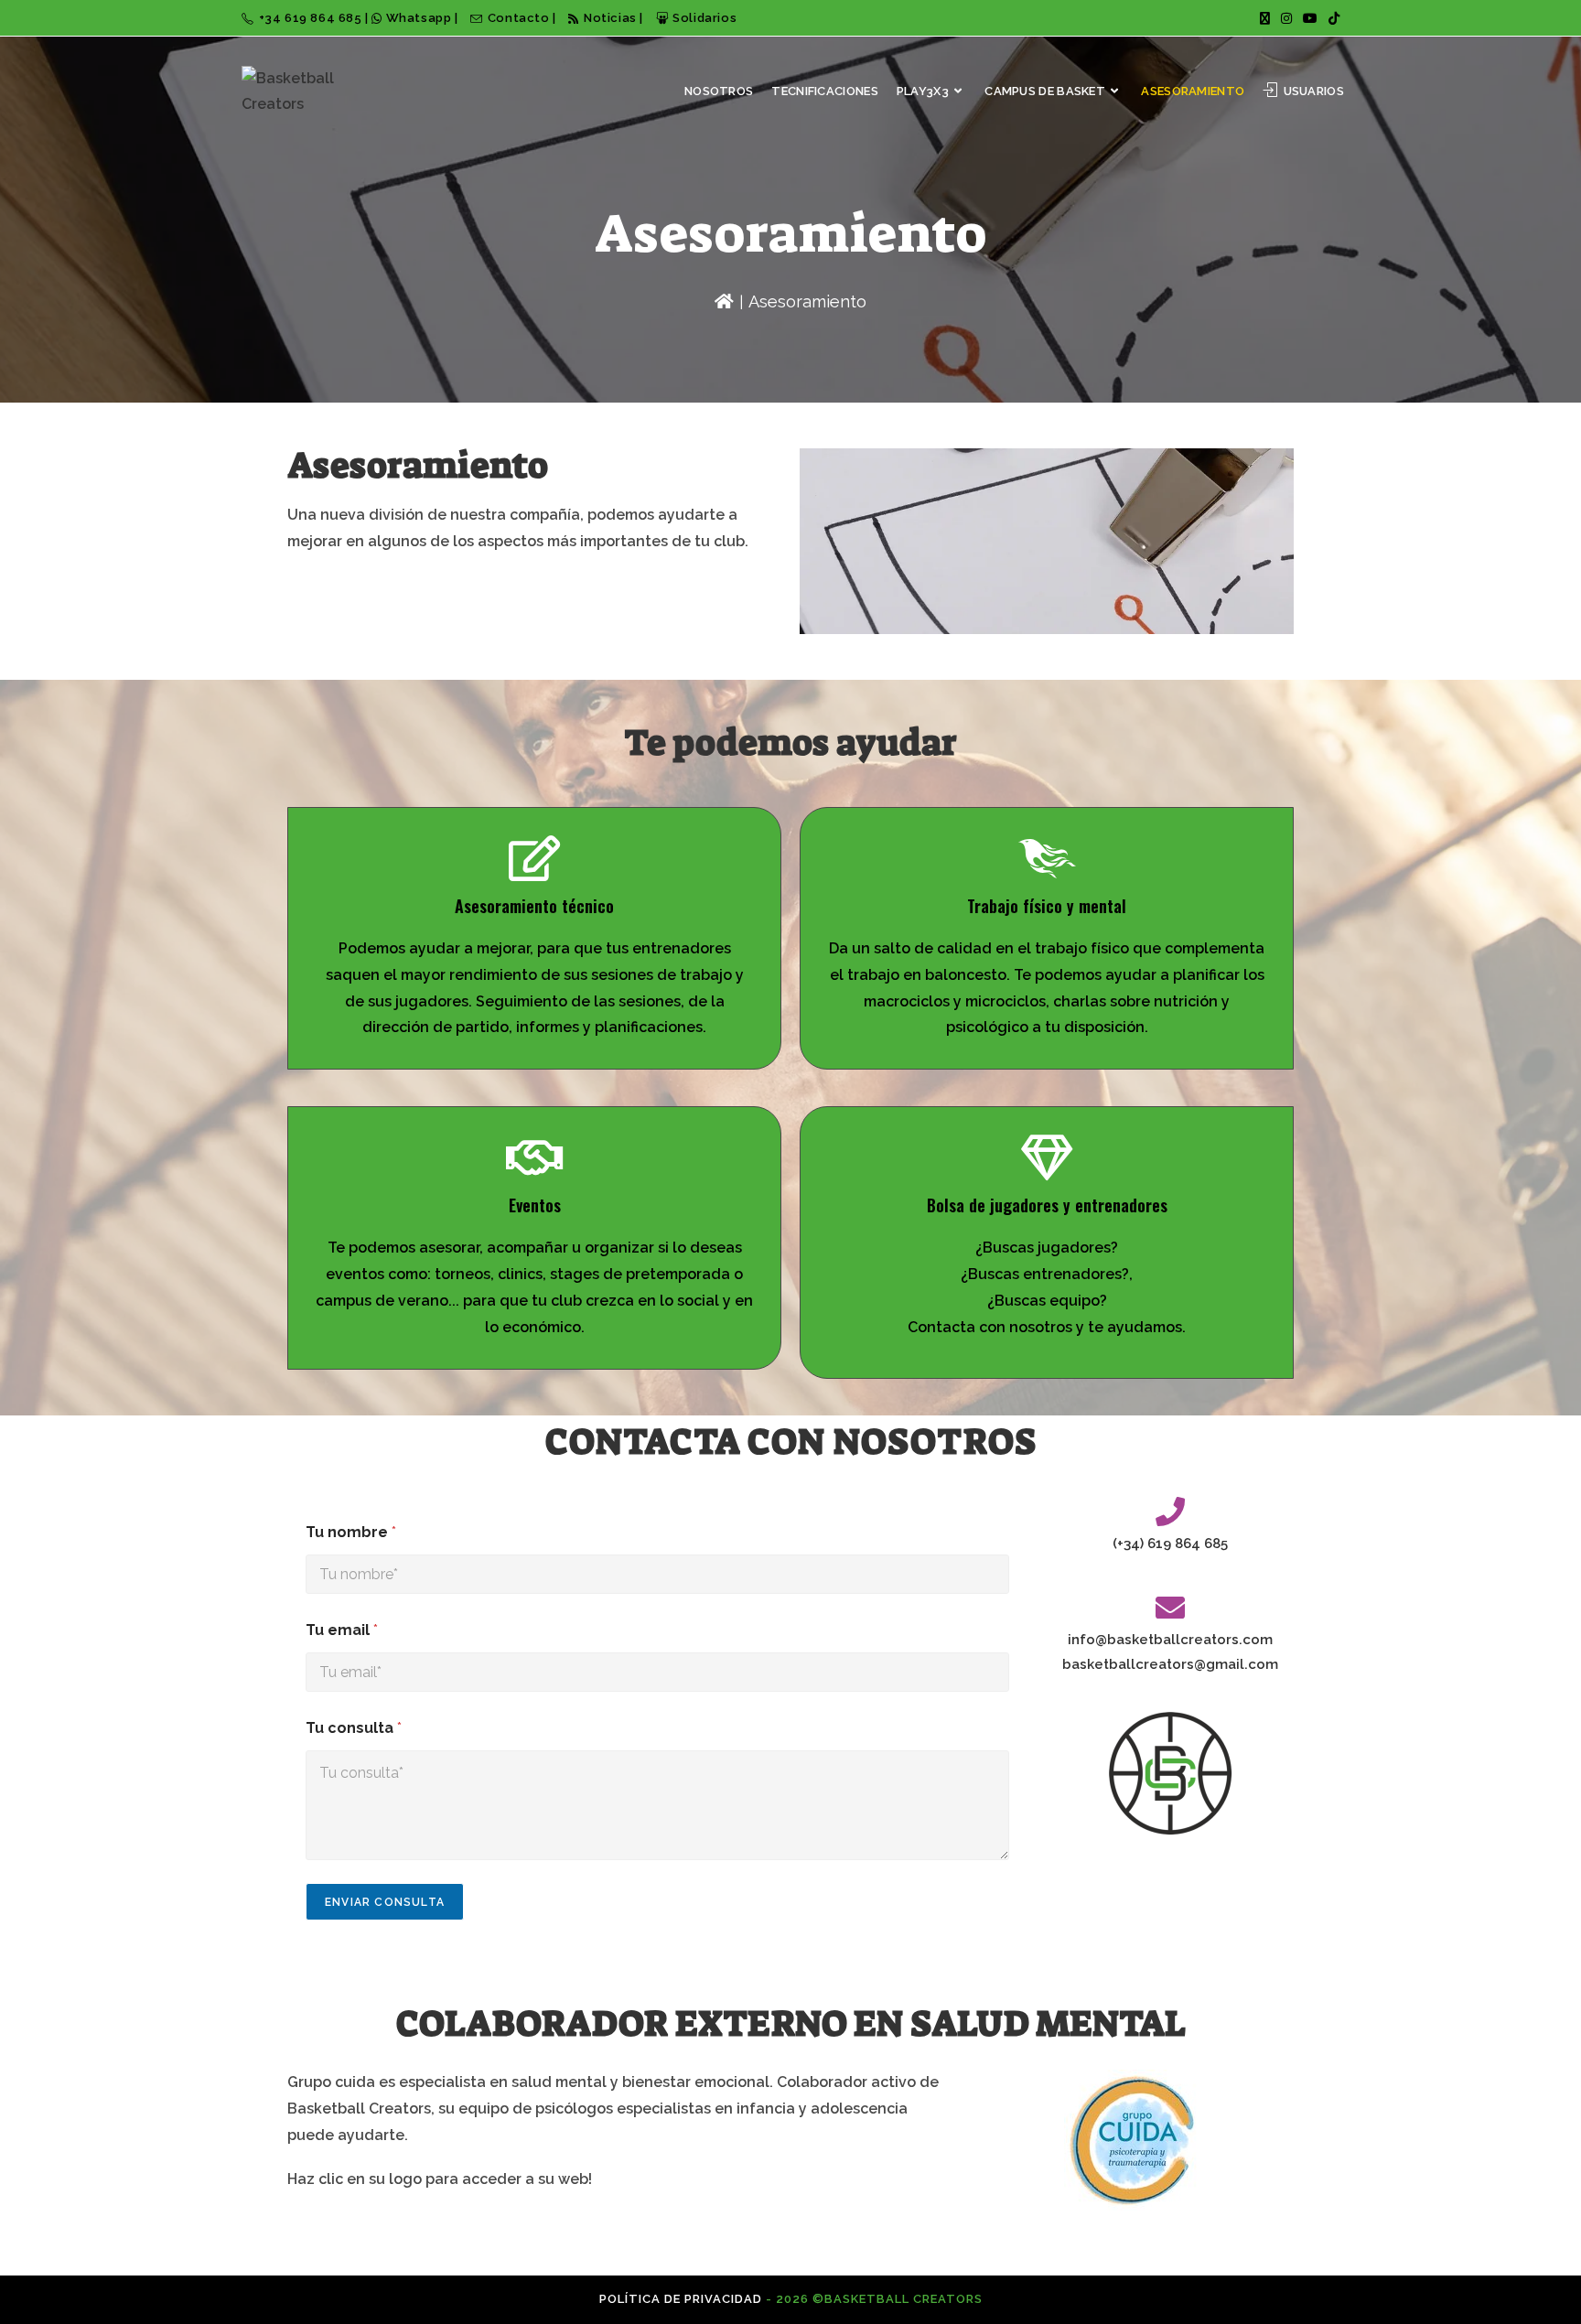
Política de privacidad (681, 2299)
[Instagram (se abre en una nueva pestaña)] (1286, 18)
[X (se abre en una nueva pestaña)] (1265, 18)
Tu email (342, 1630)
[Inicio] (724, 301)
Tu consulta (354, 1728)
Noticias (610, 18)
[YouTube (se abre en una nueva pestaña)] (1310, 18)
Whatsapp (419, 18)
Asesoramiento (807, 301)
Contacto (520, 18)
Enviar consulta (385, 1902)
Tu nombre (351, 1532)
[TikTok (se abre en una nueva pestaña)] (1331, 18)
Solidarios (704, 18)
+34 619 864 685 (312, 18)
